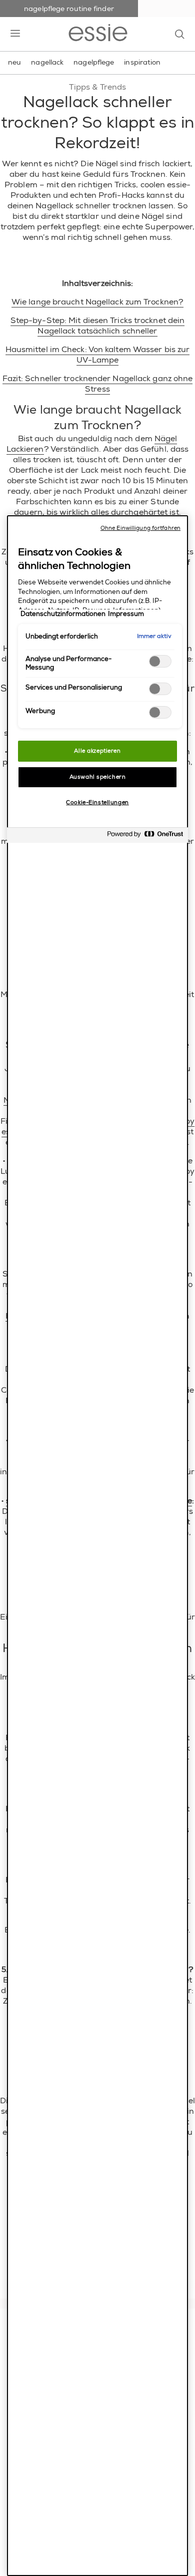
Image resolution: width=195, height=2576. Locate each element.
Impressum (126, 614)
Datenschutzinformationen (63, 614)
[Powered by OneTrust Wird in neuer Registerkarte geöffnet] (145, 837)
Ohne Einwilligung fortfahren (140, 528)
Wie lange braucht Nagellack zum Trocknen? (97, 302)
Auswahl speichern (98, 777)
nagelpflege (94, 62)
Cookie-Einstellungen (97, 802)
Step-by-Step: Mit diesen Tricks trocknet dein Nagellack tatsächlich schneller (98, 326)
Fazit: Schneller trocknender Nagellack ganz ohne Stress (98, 384)
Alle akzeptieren (97, 751)
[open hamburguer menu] (15, 34)
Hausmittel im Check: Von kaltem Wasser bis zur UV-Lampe (98, 355)
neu (14, 62)
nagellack (47, 62)
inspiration (142, 62)
